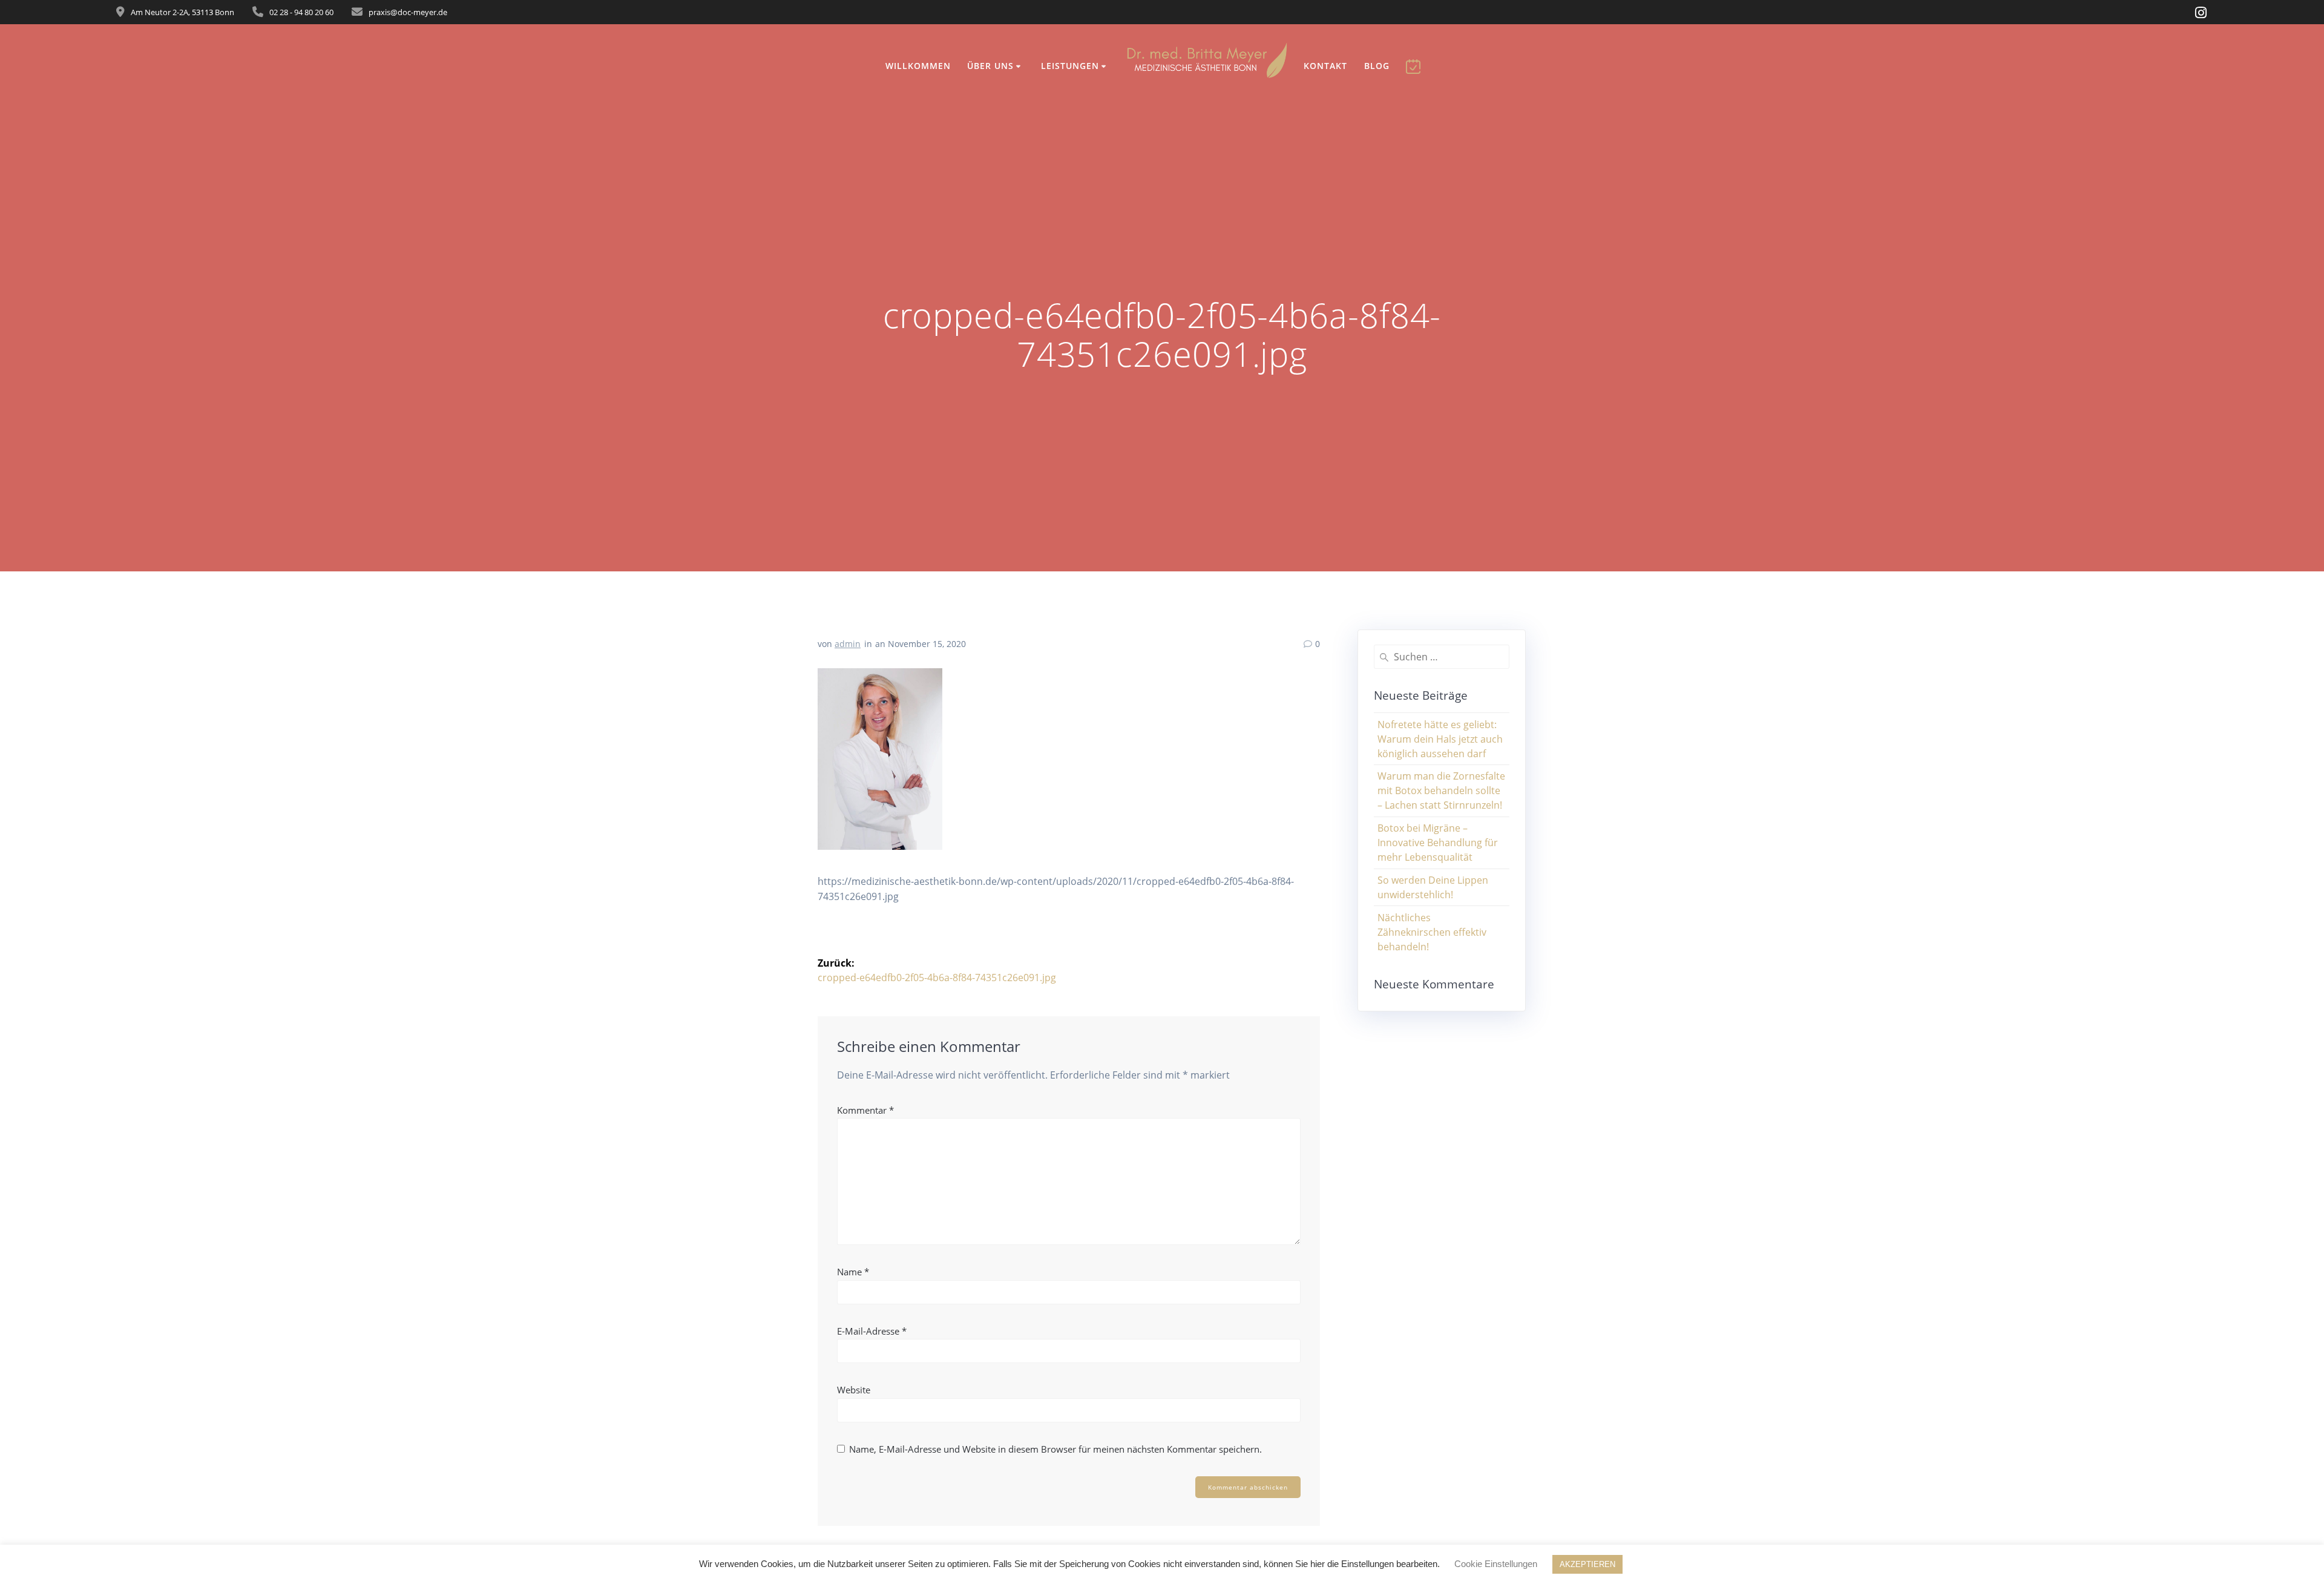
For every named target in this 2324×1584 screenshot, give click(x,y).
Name (853, 1272)
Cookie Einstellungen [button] (1496, 1564)
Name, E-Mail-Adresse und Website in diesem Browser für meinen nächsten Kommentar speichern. (1055, 1449)
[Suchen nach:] (1442, 657)
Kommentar (865, 1110)
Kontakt (1325, 66)
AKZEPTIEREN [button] (1587, 1564)
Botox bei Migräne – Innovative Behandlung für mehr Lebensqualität (1438, 843)
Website (854, 1390)
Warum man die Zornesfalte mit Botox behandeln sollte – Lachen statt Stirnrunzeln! (1441, 790)
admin (848, 644)
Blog (1377, 66)
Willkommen (918, 66)
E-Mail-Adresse (872, 1331)
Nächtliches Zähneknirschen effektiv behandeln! (1432, 932)
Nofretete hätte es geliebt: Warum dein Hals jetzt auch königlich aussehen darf (1440, 739)
